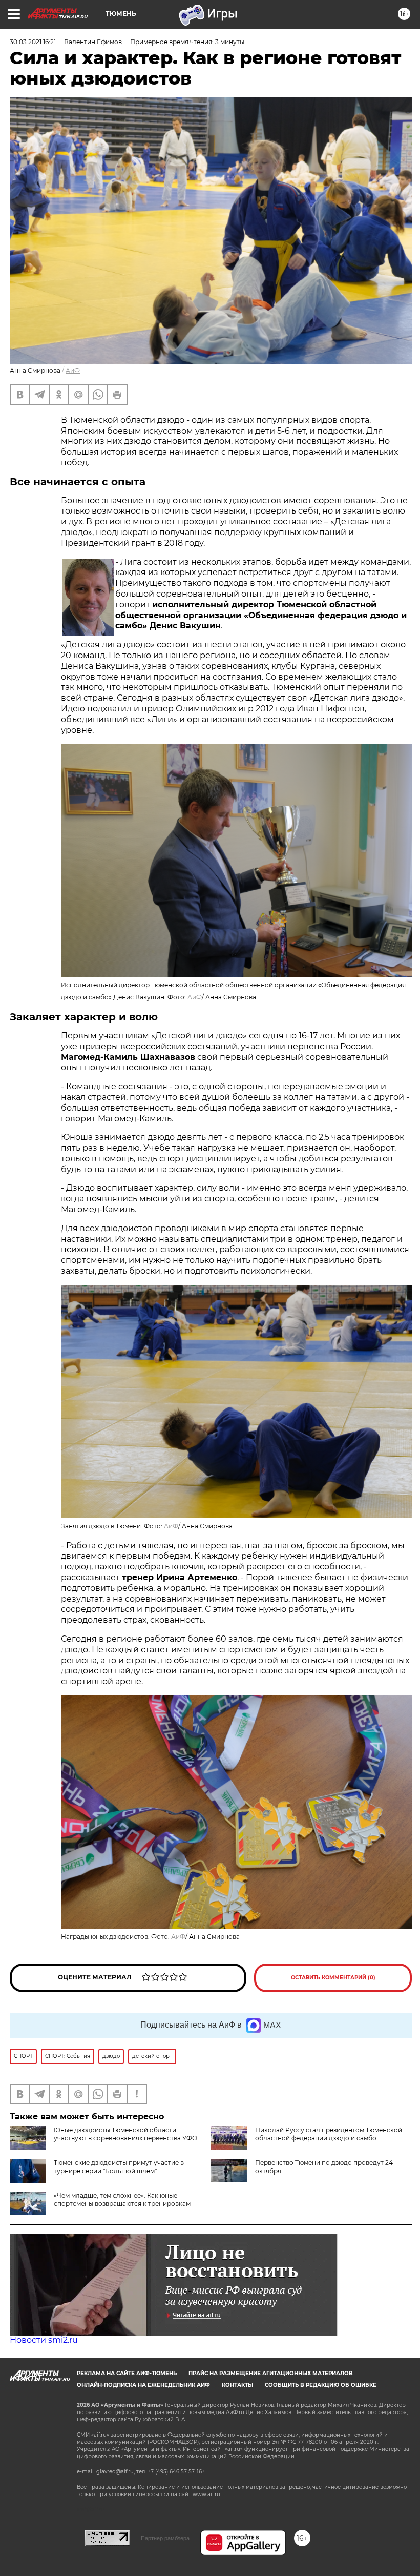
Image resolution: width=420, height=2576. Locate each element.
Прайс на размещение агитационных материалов (271, 2373)
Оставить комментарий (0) (333, 1978)
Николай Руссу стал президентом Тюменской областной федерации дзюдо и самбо (329, 2134)
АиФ (73, 370)
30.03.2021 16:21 (33, 42)
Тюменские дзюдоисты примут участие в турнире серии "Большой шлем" (119, 2167)
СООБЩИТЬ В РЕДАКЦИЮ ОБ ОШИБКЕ (321, 2385)
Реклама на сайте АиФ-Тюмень (127, 2373)
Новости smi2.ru (44, 2340)
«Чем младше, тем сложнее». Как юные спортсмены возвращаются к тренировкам (122, 2200)
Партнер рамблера (165, 2538)
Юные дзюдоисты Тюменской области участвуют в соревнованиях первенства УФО (125, 2134)
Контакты (237, 2385)
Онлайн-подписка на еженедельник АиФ (143, 2385)
